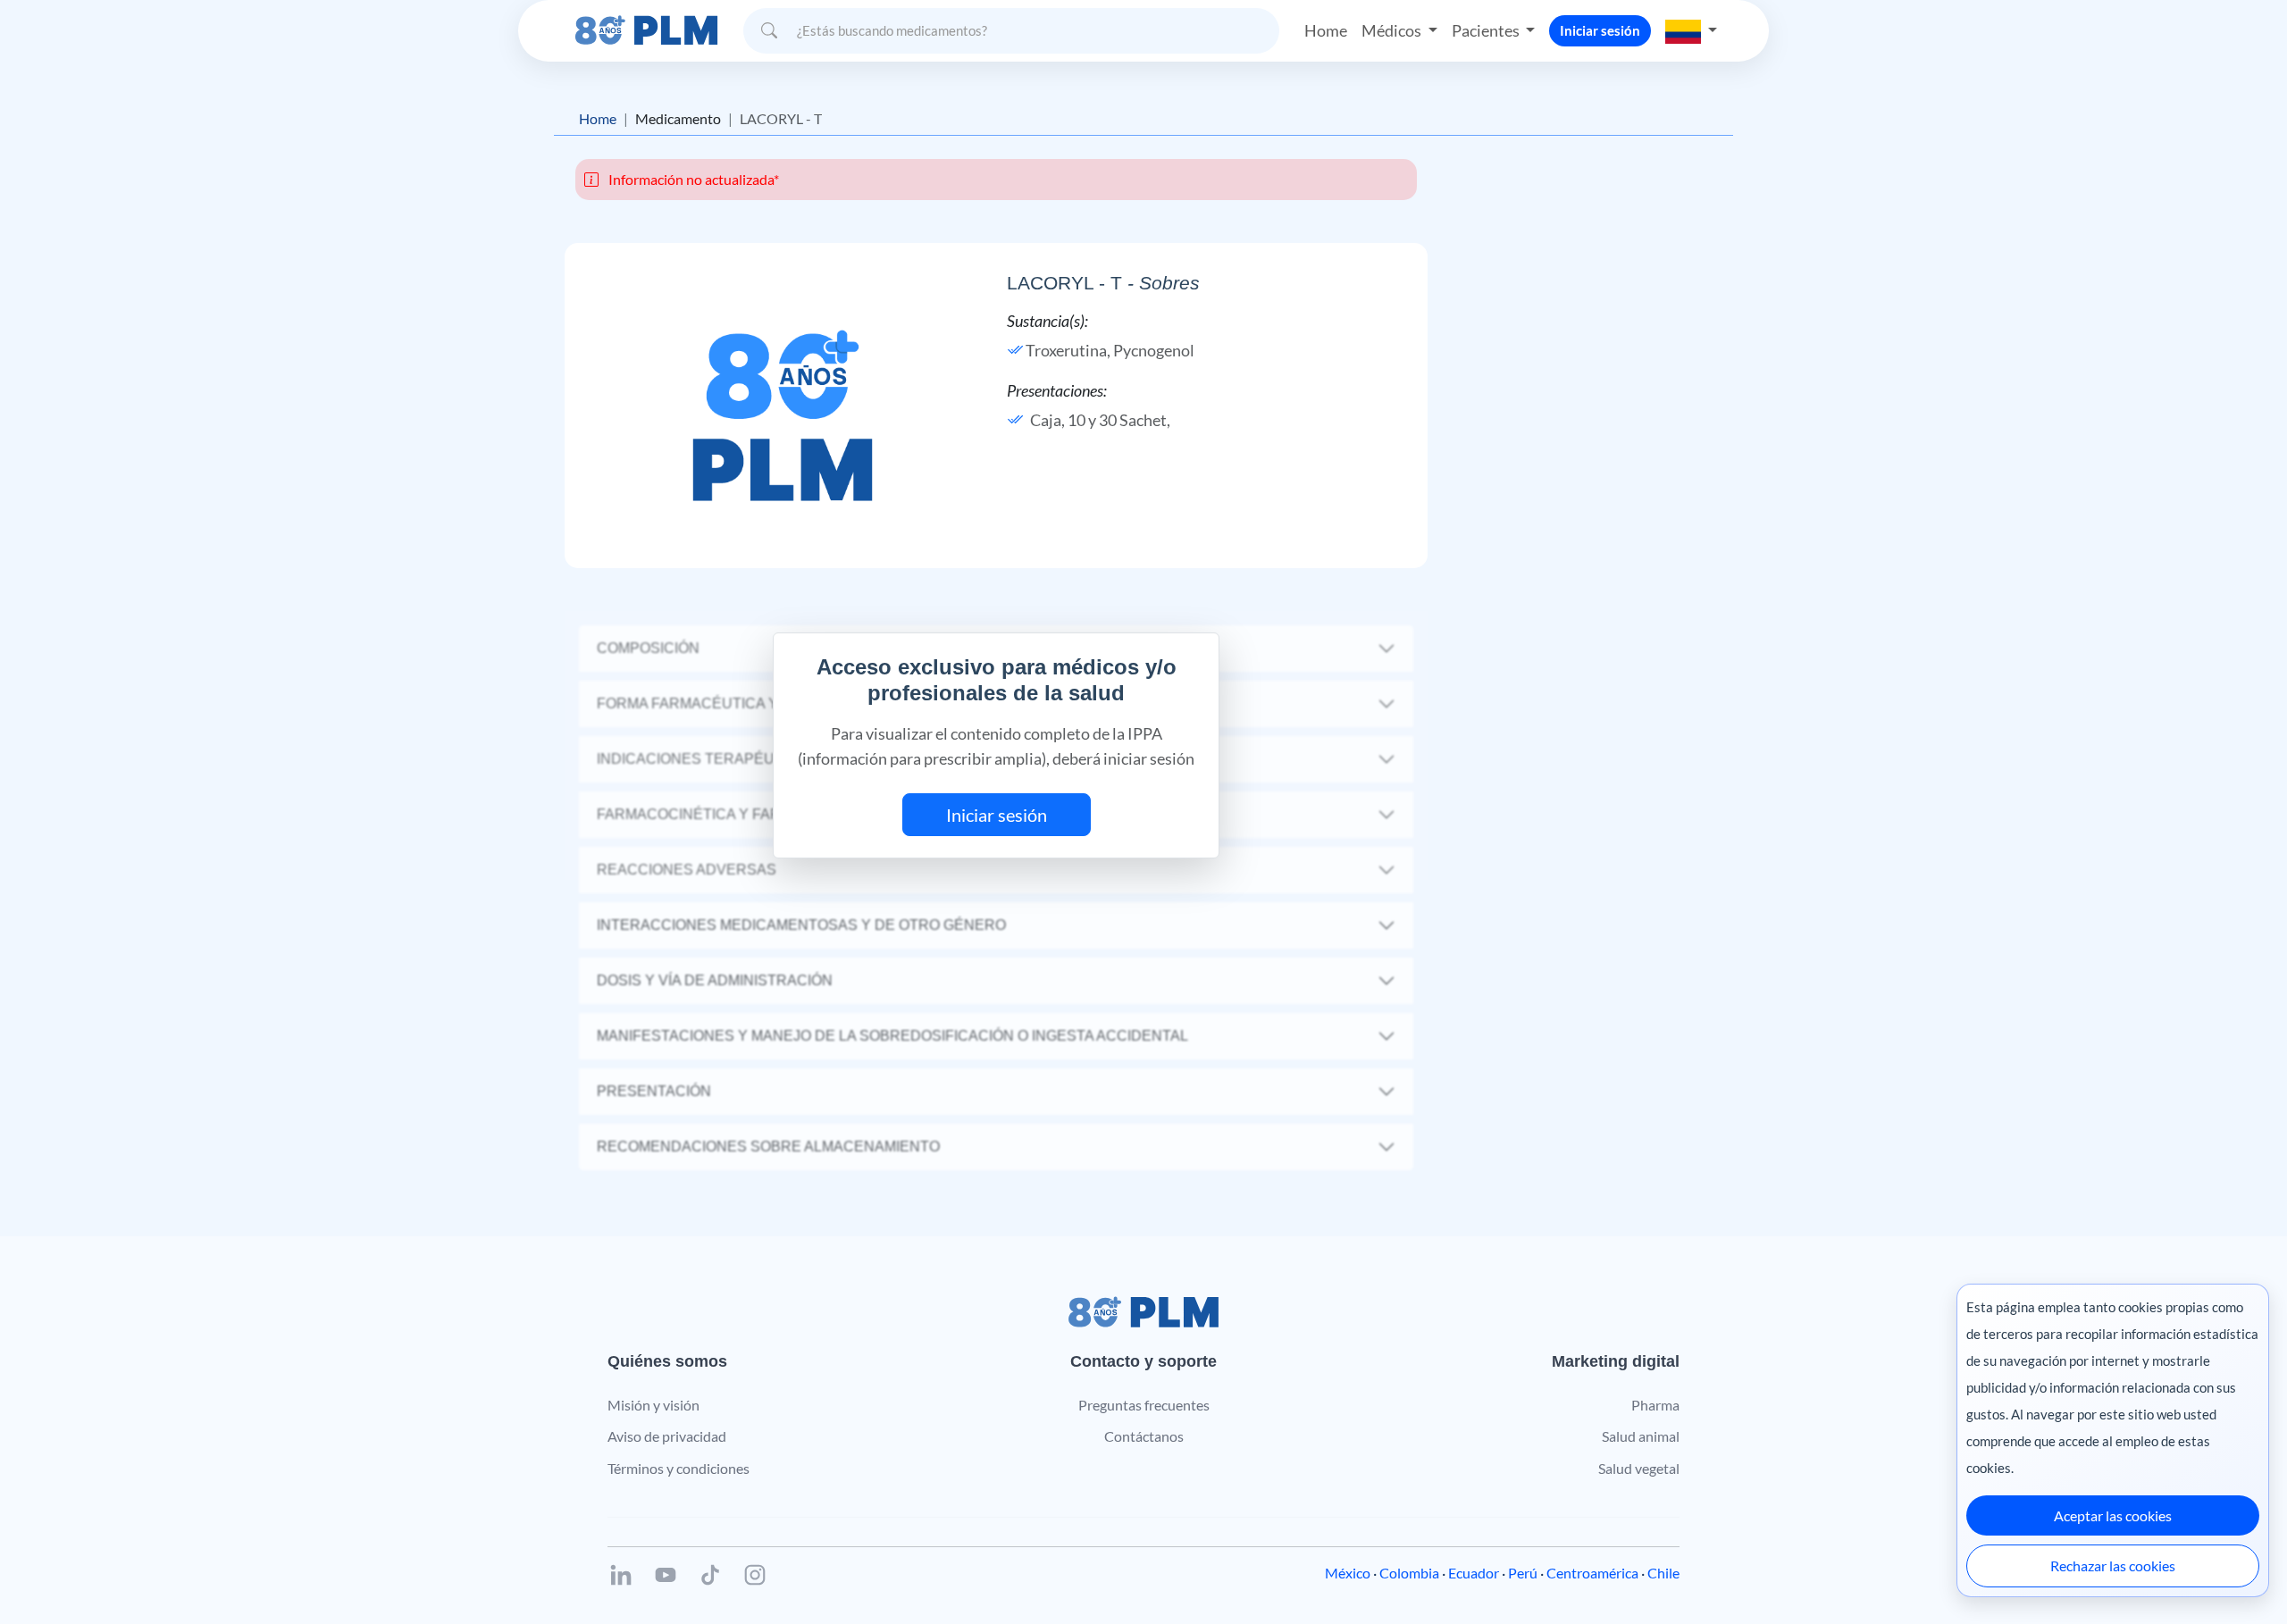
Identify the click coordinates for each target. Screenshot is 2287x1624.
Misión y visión (653, 1405)
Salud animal (1641, 1436)
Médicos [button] (1393, 30)
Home (1326, 30)
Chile (1663, 1573)
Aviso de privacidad (667, 1436)
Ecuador (1474, 1573)
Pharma (1655, 1405)
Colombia (1409, 1573)
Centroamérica (1592, 1573)
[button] (1691, 30)
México (1348, 1573)
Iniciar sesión (1600, 30)
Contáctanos (1144, 1436)
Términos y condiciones (679, 1468)
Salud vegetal (1639, 1468)
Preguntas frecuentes (1144, 1405)
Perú (1523, 1573)
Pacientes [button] (1487, 30)
